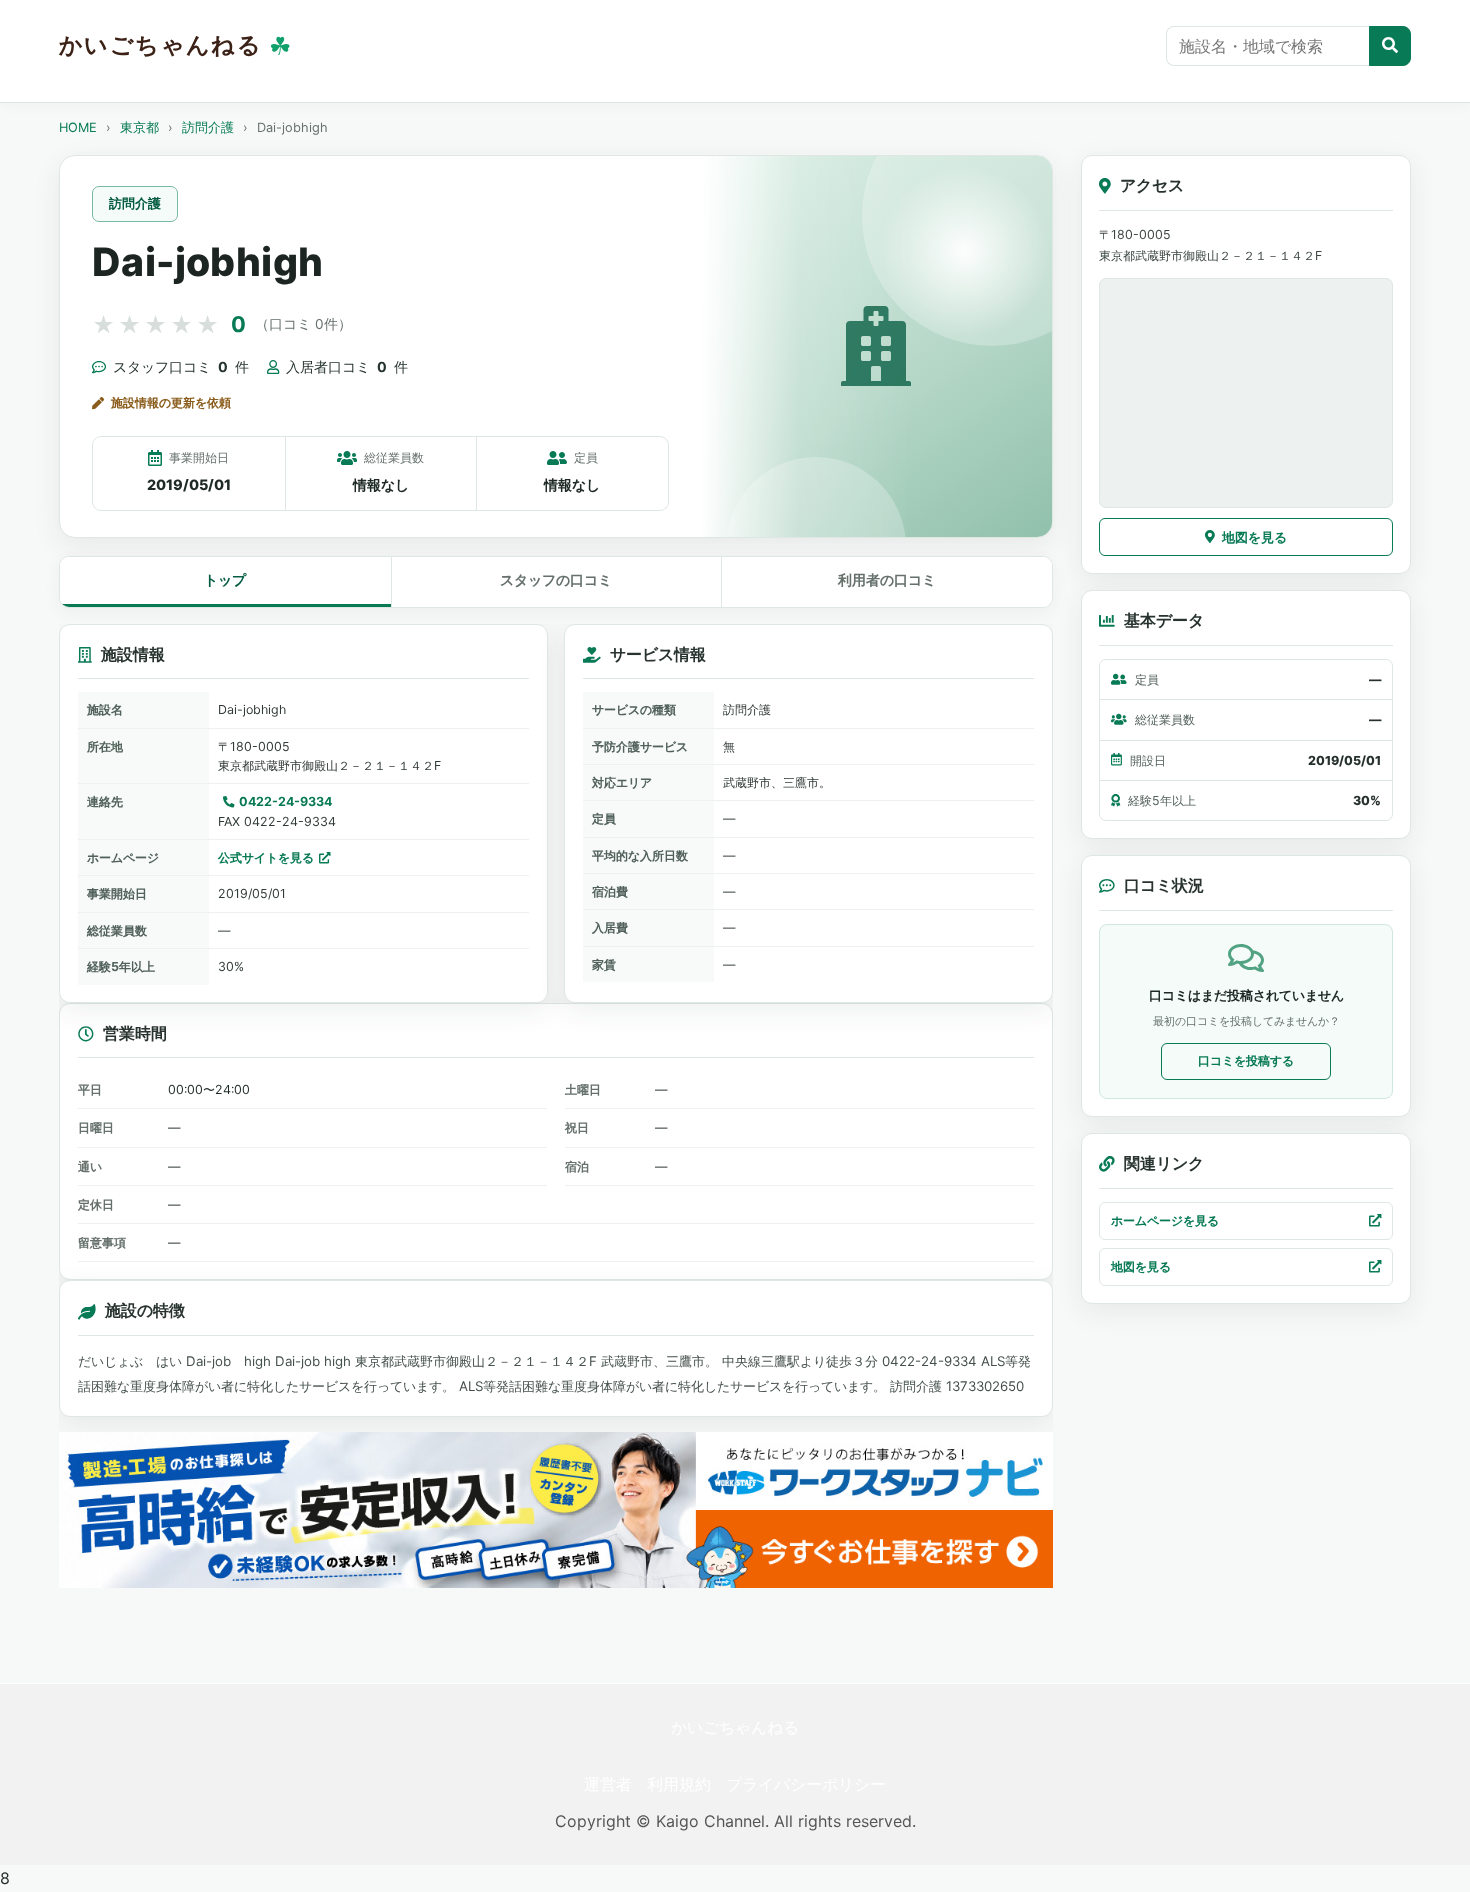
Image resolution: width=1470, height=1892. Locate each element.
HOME (78, 127)
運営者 (608, 1784)
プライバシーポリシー (806, 1784)
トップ (225, 579)
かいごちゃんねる (735, 1727)
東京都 (139, 127)
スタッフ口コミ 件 (181, 366)
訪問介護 (208, 127)
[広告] (556, 1509)
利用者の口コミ (887, 579)
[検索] (1390, 46)
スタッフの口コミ (556, 579)
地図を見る (1254, 537)
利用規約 (679, 1784)
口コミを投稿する (1246, 1060)
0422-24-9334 (285, 801)
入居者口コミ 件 (347, 366)
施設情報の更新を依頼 (171, 402)
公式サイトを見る (266, 857)
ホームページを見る (1165, 1220)
